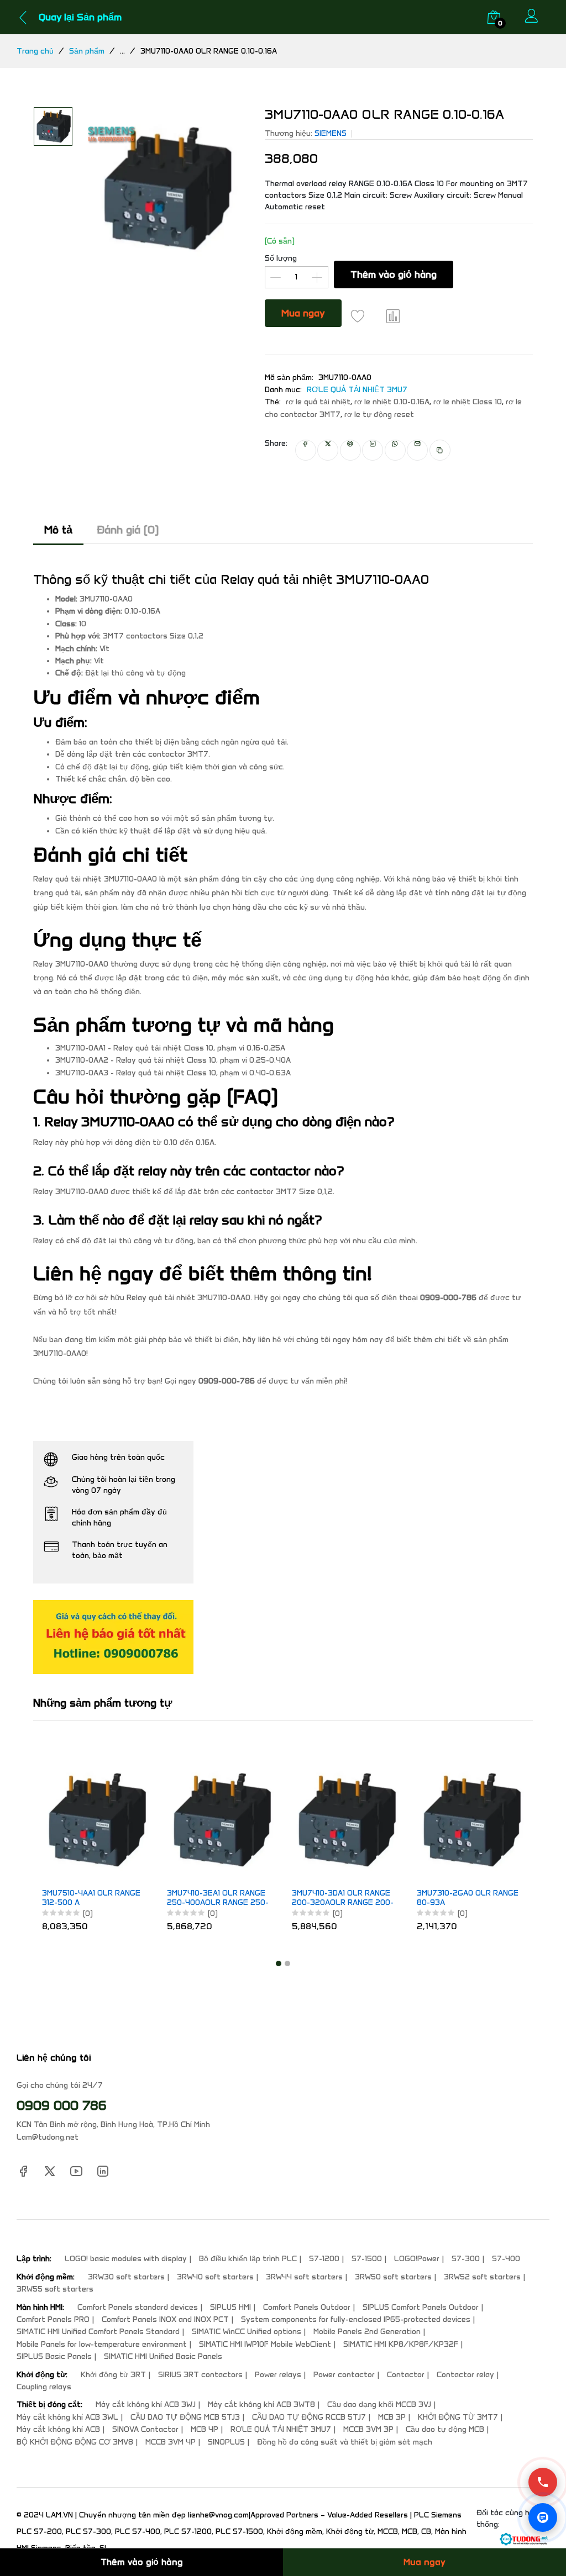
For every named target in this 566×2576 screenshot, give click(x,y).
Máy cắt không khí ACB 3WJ (146, 2405)
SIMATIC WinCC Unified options (247, 2332)
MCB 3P (392, 2417)
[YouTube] (76, 2170)
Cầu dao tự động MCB (445, 2429)
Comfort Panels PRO (53, 2319)
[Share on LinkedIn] (373, 450)
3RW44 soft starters (304, 2277)
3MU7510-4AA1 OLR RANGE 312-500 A (91, 1898)
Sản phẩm (87, 51)
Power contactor (344, 2375)
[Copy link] (440, 450)
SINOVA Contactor (145, 2429)
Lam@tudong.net (48, 2137)
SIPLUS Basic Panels (54, 2356)
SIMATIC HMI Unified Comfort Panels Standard (98, 2332)
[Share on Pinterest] (350, 450)
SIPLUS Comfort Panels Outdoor (421, 2307)
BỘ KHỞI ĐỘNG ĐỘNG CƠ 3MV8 (75, 2442)
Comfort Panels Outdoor (307, 2307)
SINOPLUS (226, 2442)
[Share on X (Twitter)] (328, 450)
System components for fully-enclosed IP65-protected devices (356, 2319)
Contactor (406, 2375)
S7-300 (466, 2259)
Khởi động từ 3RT (113, 2375)
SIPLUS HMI (230, 2307)
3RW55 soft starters (55, 2289)
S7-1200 (324, 2259)
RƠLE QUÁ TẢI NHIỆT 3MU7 (357, 390)
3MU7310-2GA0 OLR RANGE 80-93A (468, 1898)
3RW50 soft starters (393, 2277)
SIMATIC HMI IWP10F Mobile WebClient (265, 2344)
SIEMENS (331, 133)
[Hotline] (543, 2482)
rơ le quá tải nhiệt (318, 402)
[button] (279, 1963)
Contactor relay (465, 2375)
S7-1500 (367, 2259)
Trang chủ (35, 51)
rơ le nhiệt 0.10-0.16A (392, 402)
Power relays (278, 2375)
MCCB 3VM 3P (368, 2429)
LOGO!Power (417, 2259)
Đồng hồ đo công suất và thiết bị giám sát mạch (345, 2442)
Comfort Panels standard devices (138, 2307)
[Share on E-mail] (417, 450)
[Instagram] (103, 2170)
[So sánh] (394, 316)
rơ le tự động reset (379, 415)
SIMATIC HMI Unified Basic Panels (163, 2356)
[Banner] (113, 1636)
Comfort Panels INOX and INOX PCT (165, 2319)
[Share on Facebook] (306, 450)
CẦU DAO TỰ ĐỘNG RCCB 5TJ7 (309, 2417)
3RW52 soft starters (482, 2277)
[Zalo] (543, 2517)
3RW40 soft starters (215, 2277)
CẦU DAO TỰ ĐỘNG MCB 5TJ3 (185, 2417)
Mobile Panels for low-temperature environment (102, 2344)
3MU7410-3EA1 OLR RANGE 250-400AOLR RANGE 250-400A (218, 1898)
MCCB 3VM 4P (171, 2442)
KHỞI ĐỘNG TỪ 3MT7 (458, 2417)
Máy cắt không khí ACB (58, 2429)
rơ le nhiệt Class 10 (468, 402)
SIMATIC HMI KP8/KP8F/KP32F (401, 2344)
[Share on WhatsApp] (395, 450)
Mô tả (58, 530)
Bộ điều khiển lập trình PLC (248, 2259)
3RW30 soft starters (126, 2277)
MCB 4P (205, 2429)
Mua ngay (303, 313)
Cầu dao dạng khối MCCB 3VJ (379, 2405)
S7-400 (506, 2259)
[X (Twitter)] (50, 2170)
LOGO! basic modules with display (126, 2259)
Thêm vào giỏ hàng (394, 275)
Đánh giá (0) (128, 530)
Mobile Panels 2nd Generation (367, 2332)
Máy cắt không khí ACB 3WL (67, 2417)
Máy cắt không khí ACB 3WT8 (261, 2405)
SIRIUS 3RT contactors (200, 2375)
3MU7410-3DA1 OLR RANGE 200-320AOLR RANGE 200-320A (343, 1898)
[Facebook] (23, 2170)
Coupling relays (44, 2387)
